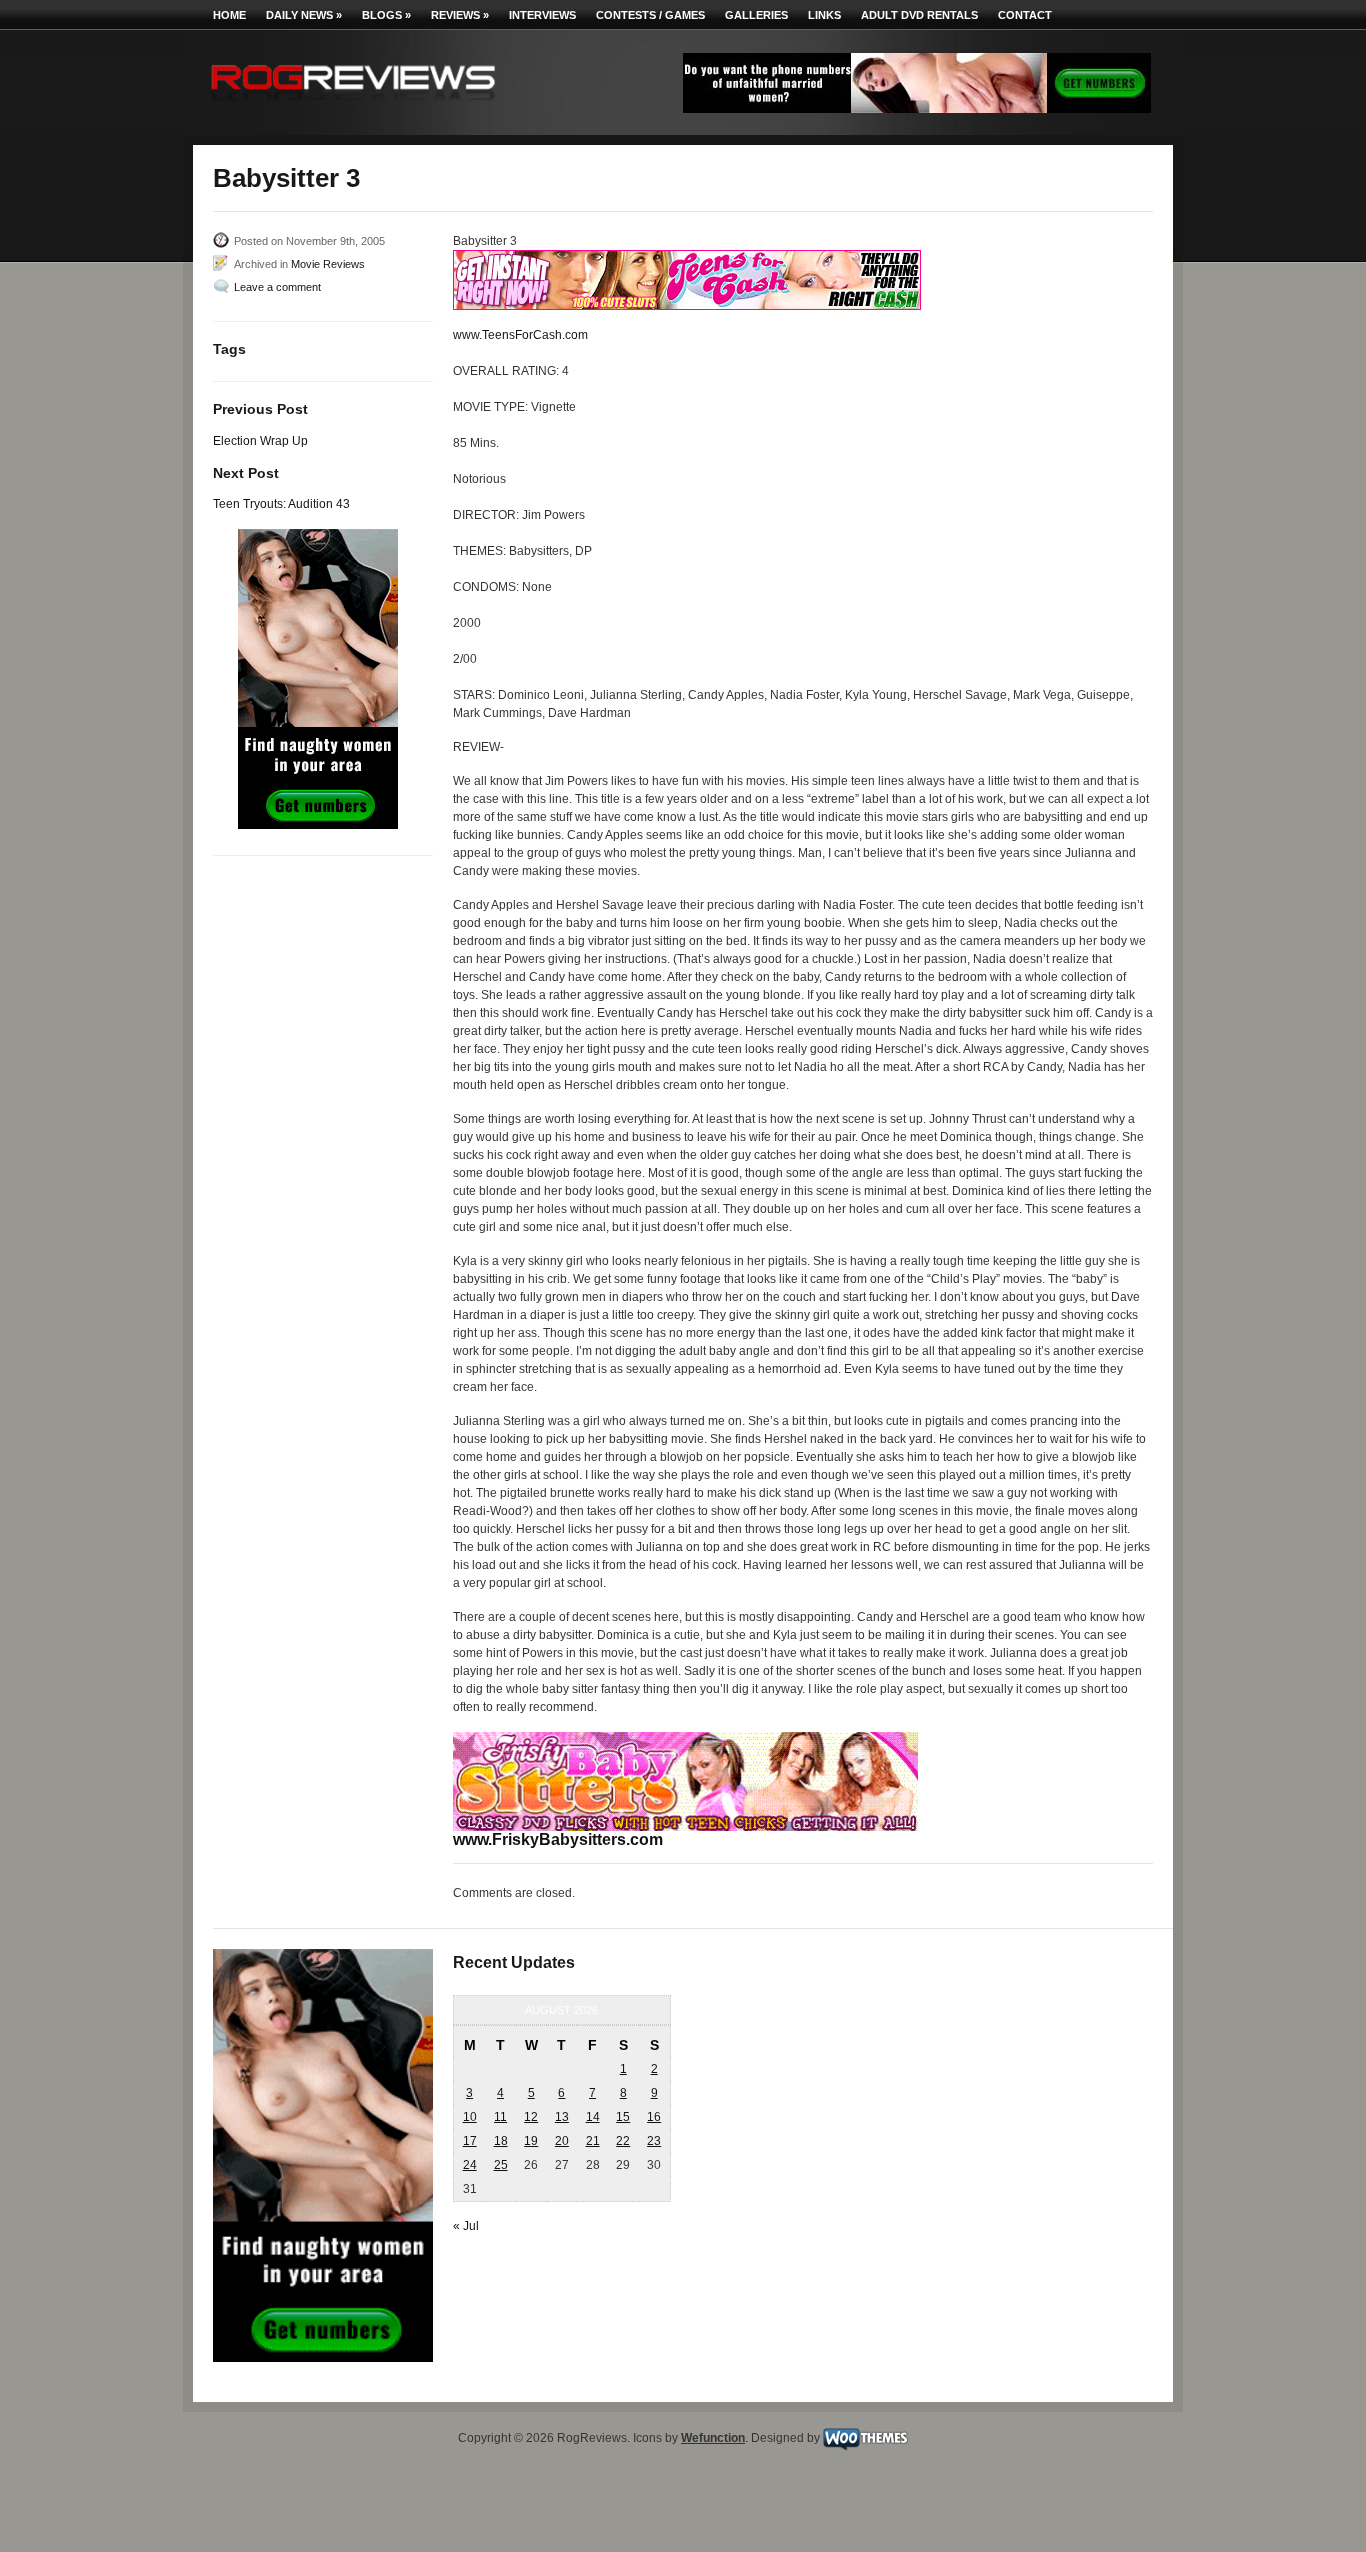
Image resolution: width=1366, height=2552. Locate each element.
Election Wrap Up (260, 441)
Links (824, 15)
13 (562, 2117)
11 (500, 2117)
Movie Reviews (328, 264)
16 (654, 2117)
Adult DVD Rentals (919, 15)
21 (593, 2141)
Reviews (460, 15)
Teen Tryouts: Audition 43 (281, 504)
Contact (1025, 15)
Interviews (542, 15)
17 (470, 2141)
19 (531, 2141)
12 (531, 2117)
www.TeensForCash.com (520, 335)
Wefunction (713, 2438)
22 (623, 2141)
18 (501, 2141)
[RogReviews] (353, 105)
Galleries (756, 15)
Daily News (304, 15)
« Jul (466, 2226)
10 (470, 2117)
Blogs (386, 15)
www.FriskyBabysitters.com (558, 1839)
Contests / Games (650, 15)
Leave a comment (277, 287)
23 (654, 2141)
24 (470, 2165)
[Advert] (917, 109)
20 (562, 2141)
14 (593, 2117)
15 (623, 2117)
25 (501, 2165)
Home (229, 15)
